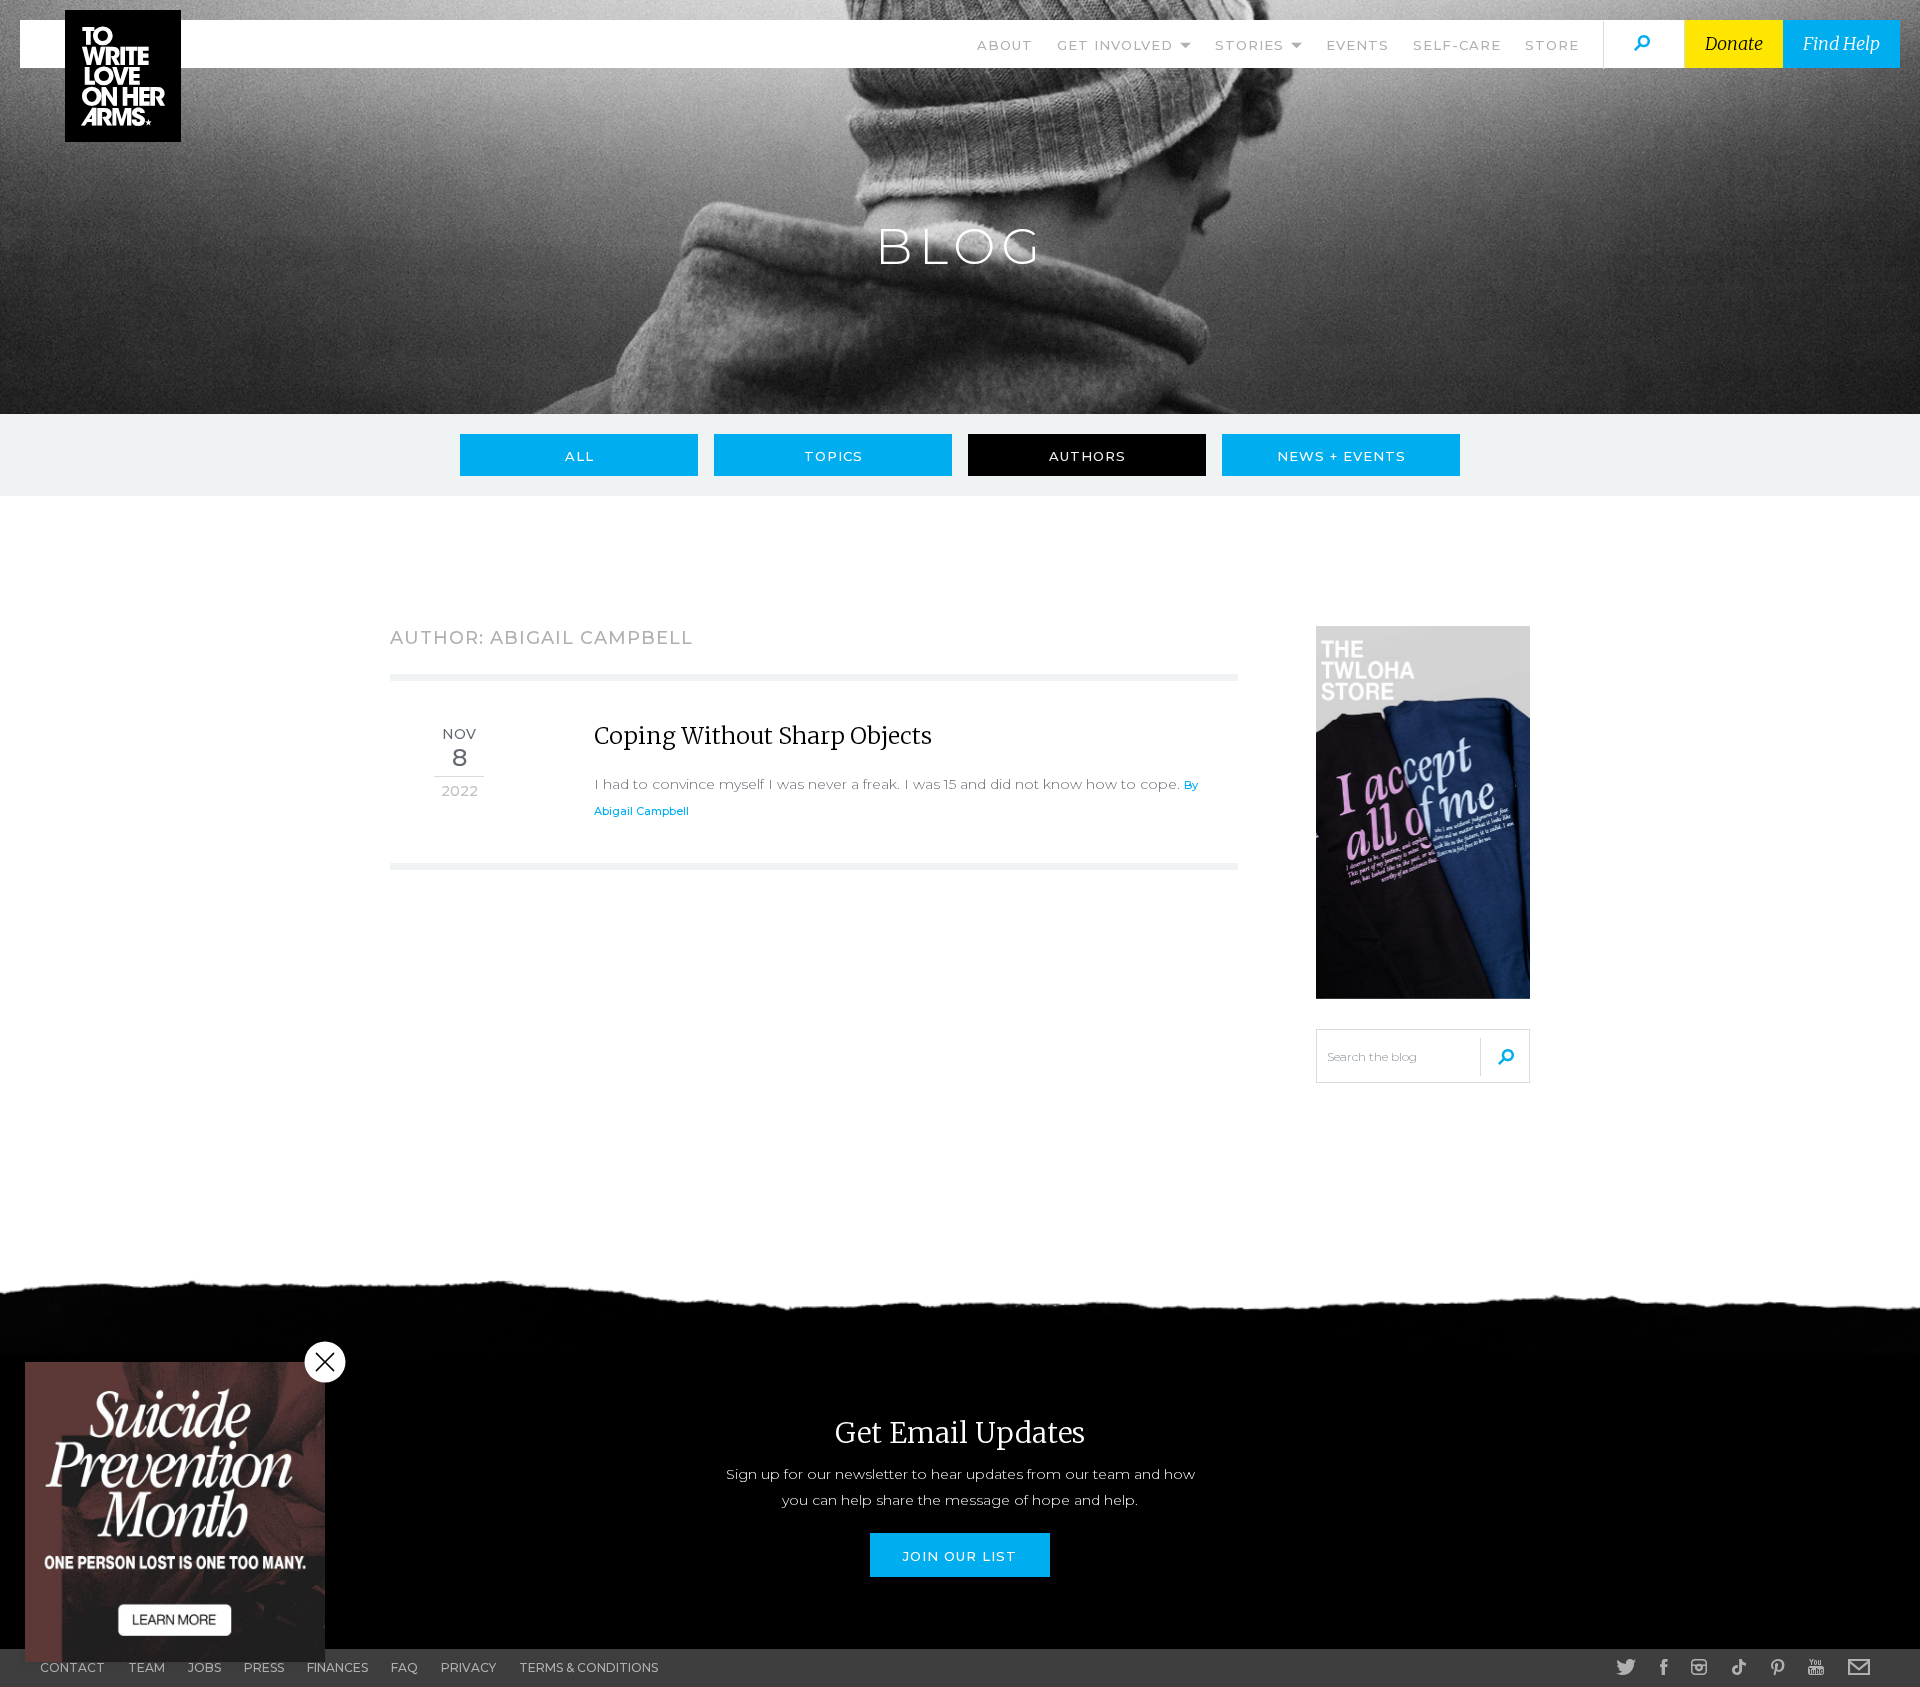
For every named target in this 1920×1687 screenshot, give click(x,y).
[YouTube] (1816, 1667)
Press (264, 1667)
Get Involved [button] (1117, 45)
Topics (833, 456)
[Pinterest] (1777, 1667)
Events (1357, 45)
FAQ (404, 1667)
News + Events (1341, 456)
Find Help (1841, 43)
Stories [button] (1252, 45)
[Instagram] (1699, 1667)
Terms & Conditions (588, 1667)
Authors (1087, 456)
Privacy (468, 1667)
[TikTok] (1739, 1667)
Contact (72, 1667)
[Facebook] (1663, 1667)
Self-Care (1457, 45)
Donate (1734, 43)
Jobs (204, 1667)
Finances (337, 1667)
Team (146, 1667)
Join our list (960, 1556)
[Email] (1859, 1667)
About (1005, 45)
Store (1552, 45)
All (579, 456)
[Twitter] (1626, 1667)
